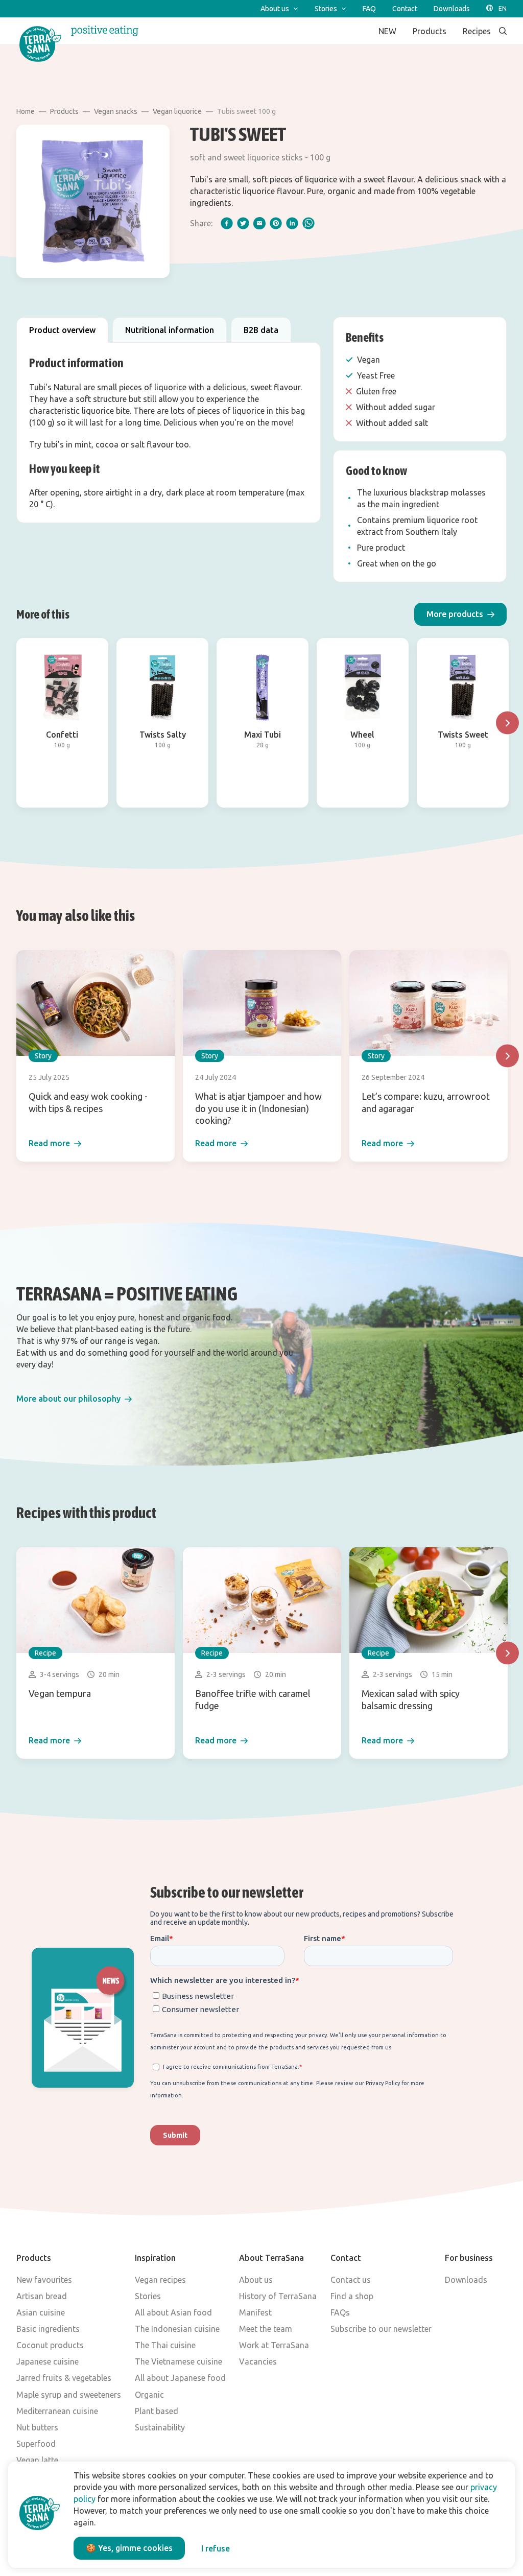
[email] (259, 223)
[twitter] (243, 223)
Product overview (62, 330)
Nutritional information (170, 330)
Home (26, 111)
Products (64, 111)
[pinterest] (276, 223)
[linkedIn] (292, 223)
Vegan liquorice (177, 111)
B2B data (261, 330)
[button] (460, 614)
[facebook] (227, 223)
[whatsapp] (308, 223)
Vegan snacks (116, 111)
